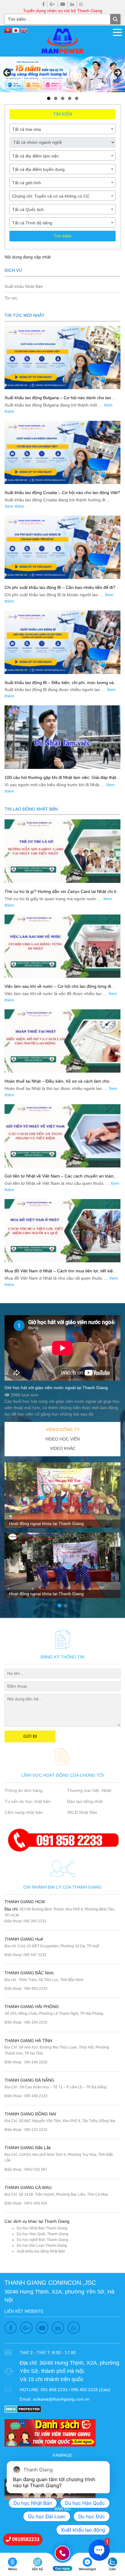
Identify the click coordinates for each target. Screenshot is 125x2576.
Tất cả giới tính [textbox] (27, 183)
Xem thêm (14, 506)
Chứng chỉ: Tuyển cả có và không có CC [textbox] (51, 196)
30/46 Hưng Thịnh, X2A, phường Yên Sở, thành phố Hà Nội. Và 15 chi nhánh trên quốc (69, 2371)
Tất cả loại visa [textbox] (27, 129)
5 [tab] (77, 98)
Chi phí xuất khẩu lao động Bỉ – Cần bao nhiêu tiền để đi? (60, 587)
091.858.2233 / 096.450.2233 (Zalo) (76, 2390)
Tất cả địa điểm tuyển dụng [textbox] (38, 169)
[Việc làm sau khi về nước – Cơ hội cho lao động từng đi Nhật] (62, 946)
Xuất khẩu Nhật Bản (24, 286)
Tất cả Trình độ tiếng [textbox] (32, 223)
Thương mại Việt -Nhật (89, 1790)
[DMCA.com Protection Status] (23, 2409)
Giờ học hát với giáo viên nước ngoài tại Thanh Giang (56, 1388)
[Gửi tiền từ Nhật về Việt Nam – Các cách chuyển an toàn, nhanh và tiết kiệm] (62, 1136)
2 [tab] (56, 98)
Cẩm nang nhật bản (24, 1812)
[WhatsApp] (81, 4)
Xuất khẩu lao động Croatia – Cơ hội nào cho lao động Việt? (62, 493)
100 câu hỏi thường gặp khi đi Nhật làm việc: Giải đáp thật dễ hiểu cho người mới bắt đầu (60, 780)
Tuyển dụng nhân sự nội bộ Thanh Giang (63, 11)
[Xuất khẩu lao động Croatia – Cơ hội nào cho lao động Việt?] (62, 452)
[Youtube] (63, 4)
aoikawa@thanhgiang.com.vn (61, 2399)
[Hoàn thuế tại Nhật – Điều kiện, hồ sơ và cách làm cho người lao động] (62, 1041)
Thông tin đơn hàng (24, 1790)
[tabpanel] (62, 1533)
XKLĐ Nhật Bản (82, 1812)
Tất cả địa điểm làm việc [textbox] (35, 156)
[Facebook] (44, 4)
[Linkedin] (72, 4)
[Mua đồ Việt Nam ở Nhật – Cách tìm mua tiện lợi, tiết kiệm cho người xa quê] (62, 1231)
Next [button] (117, 73)
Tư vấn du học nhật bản (28, 1801)
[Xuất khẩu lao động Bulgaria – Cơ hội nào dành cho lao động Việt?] (62, 358)
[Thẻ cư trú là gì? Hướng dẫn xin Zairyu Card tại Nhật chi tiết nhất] (62, 851)
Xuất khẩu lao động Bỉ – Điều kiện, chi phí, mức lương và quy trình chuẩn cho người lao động (59, 685)
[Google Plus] (52, 4)
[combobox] (62, 129)
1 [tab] (49, 98)
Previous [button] (8, 73)
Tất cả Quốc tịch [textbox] (28, 209)
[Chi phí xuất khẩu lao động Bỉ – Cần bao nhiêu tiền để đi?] (62, 547)
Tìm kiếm (63, 236)
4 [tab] (70, 98)
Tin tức (11, 298)
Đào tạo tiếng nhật (85, 1801)
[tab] (62, 1430)
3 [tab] (63, 98)
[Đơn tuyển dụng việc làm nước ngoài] (62, 74)
